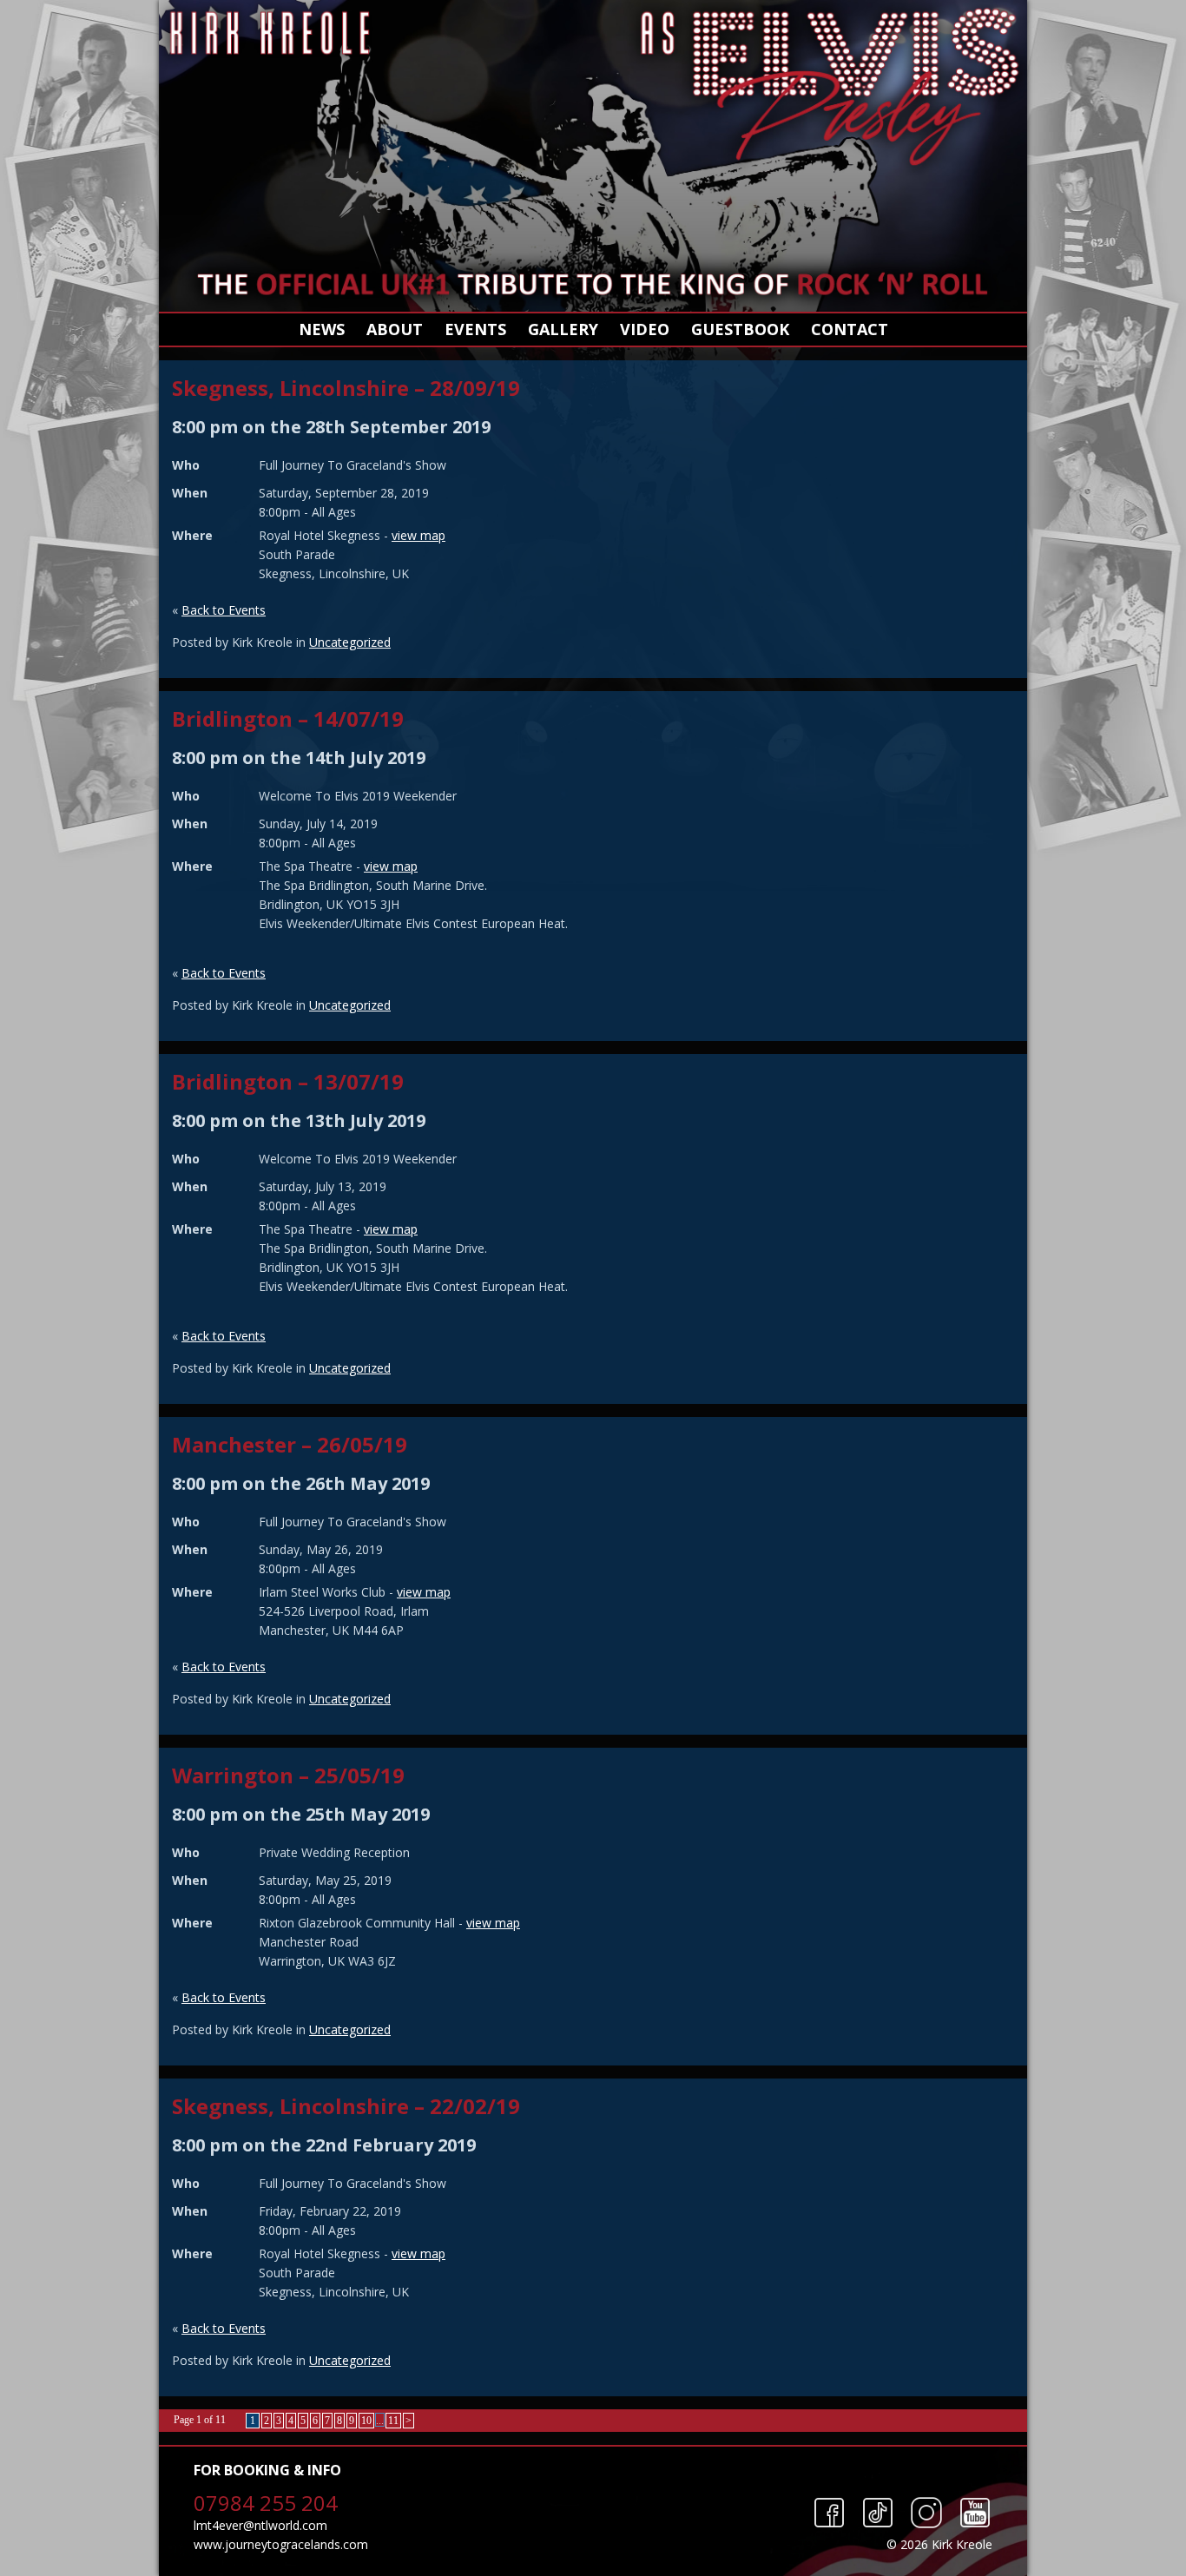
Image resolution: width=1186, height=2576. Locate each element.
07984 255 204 (266, 2503)
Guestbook (740, 329)
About (395, 329)
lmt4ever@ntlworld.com (260, 2525)
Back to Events (224, 610)
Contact (850, 329)
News (322, 329)
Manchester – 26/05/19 (290, 1444)
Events (475, 329)
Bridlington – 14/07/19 (288, 718)
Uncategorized (350, 642)
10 (366, 2421)
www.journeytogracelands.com (281, 2544)
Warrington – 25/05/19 (288, 1775)
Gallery (563, 329)
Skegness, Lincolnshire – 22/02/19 (346, 2106)
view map (418, 535)
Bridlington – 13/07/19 (288, 1081)
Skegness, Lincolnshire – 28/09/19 (346, 388)
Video (645, 329)
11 (393, 2421)
